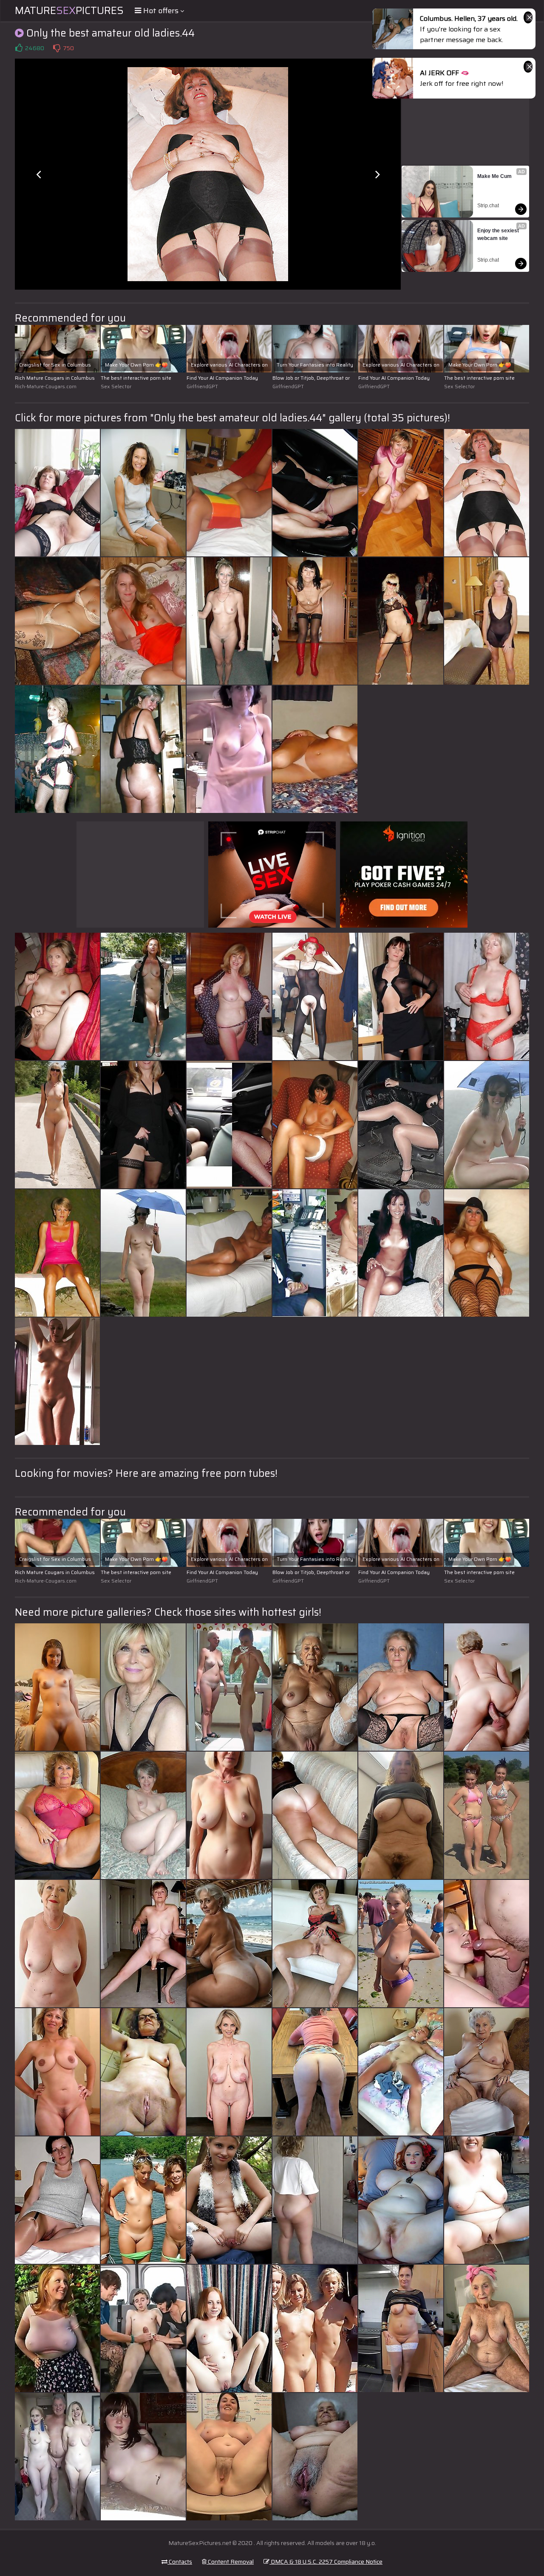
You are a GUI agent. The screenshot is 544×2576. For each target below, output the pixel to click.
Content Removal (230, 2562)
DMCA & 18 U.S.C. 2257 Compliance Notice (326, 2562)
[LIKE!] (19, 48)
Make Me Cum (494, 176)
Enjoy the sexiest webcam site (499, 234)
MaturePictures (69, 11)
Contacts (180, 2562)
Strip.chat (488, 206)
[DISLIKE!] (57, 48)
